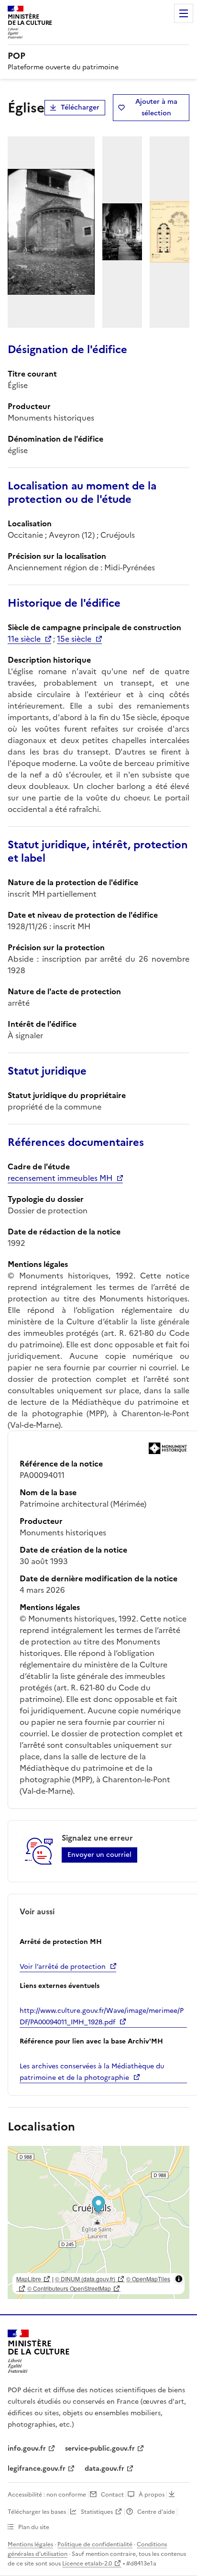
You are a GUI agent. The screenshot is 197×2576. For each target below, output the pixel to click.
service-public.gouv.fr (100, 2448)
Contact (112, 2495)
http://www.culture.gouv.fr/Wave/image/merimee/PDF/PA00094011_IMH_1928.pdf (102, 2016)
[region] (98, 2222)
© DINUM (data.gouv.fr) (85, 2279)
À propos (152, 2495)
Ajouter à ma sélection (156, 107)
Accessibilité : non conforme (47, 2495)
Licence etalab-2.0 (87, 2564)
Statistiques (97, 2512)
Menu (184, 13)
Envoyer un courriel (99, 1855)
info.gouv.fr (27, 2448)
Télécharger (80, 107)
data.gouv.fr (104, 2469)
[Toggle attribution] (179, 2279)
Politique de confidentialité (95, 2544)
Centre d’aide (156, 2512)
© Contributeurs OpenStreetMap (69, 2288)
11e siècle (24, 639)
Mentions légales (30, 2544)
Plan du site (34, 2527)
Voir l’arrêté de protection (63, 1967)
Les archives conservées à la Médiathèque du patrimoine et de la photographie (92, 2072)
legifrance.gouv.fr (37, 2469)
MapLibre (29, 2279)
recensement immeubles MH (60, 1178)
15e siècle (74, 639)
